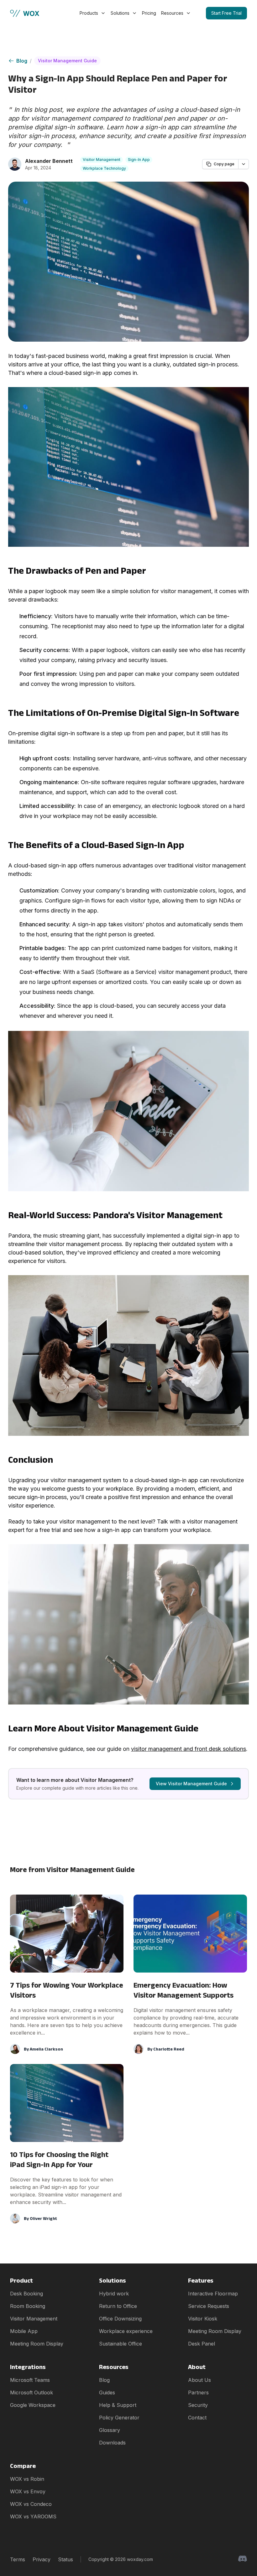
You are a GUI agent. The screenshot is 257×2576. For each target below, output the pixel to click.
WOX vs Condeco (31, 2504)
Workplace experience (126, 2331)
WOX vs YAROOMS (33, 2517)
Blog (22, 61)
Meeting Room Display (37, 2344)
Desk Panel (202, 2344)
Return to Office (118, 2306)
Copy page (224, 164)
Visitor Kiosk (203, 2319)
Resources (172, 13)
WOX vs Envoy (28, 2491)
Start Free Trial (226, 13)
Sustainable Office (121, 2344)
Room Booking (28, 2306)
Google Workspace (33, 2405)
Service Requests (209, 2306)
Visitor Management (102, 160)
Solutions (120, 13)
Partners (198, 2392)
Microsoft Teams (30, 2380)
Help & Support (118, 2405)
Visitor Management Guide (67, 61)
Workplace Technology (104, 168)
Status (66, 2559)
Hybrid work (114, 2294)
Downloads (112, 2443)
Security (198, 2405)
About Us (199, 2380)
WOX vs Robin (27, 2479)
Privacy (42, 2559)
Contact (197, 2418)
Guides (107, 2392)
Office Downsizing (120, 2319)
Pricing (149, 13)
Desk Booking (26, 2294)
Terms (18, 2559)
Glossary (110, 2430)
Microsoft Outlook (31, 2392)
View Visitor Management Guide (191, 1784)
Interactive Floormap (213, 2294)
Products (89, 13)
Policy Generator (119, 2418)
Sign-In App (139, 160)
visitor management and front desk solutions (189, 1749)
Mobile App (24, 2331)
